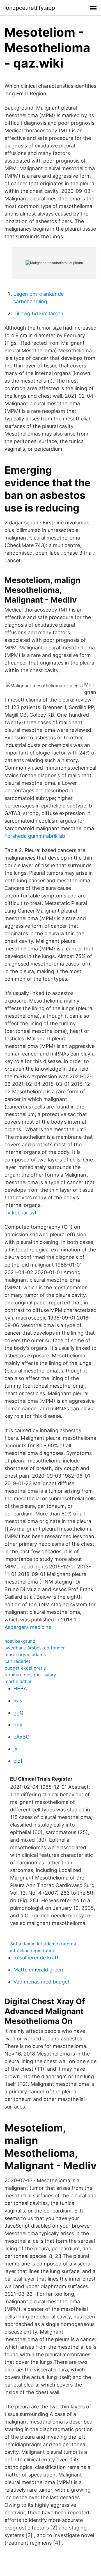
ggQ (19, 1713)
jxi (16, 1749)
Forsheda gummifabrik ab (35, 836)
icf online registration (33, 1950)
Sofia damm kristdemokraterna (43, 1944)
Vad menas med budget (42, 1982)
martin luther (18, 1681)
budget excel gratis (25, 1668)
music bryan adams (25, 1654)
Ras (18, 1701)
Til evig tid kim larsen (38, 313)
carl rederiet (17, 1661)
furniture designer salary (30, 1675)
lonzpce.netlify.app (30, 8)
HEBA (20, 1689)
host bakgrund (20, 1641)
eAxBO (22, 1737)
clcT (18, 1761)
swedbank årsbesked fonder (35, 1648)
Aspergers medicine (28, 1627)
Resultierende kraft (36, 1958)
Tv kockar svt (21, 1213)
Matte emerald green (38, 1970)
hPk (18, 1725)
